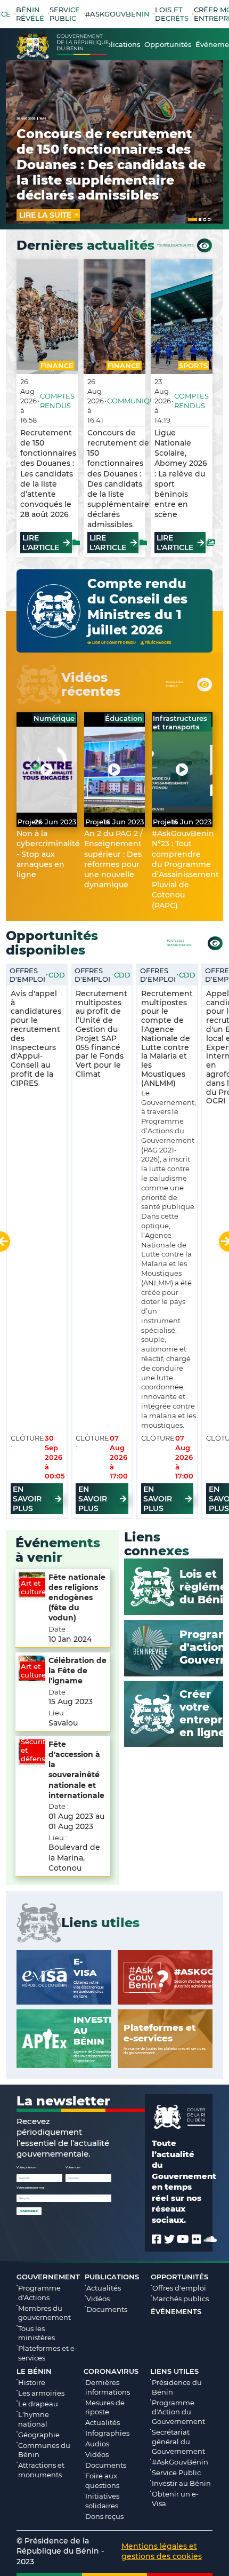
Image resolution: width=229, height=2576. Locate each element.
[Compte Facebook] (157, 2239)
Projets (30, 822)
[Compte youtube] (183, 2239)
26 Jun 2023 (55, 822)
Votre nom (73, 2167)
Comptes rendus (57, 401)
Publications (112, 2277)
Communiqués (136, 401)
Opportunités (179, 2277)
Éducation (124, 718)
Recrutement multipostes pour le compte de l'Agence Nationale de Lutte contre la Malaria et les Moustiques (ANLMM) (167, 1038)
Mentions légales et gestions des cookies (162, 2551)
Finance (57, 365)
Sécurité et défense (35, 1750)
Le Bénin (34, 2371)
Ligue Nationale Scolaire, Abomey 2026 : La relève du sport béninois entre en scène (181, 474)
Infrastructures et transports (180, 722)
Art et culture (33, 1587)
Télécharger (158, 643)
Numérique (54, 718)
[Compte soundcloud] (210, 2239)
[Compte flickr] (197, 2239)
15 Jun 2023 (191, 822)
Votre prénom (26, 2167)
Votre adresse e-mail (31, 2188)
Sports (193, 365)
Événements (176, 2311)
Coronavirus (111, 2371)
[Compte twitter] (169, 2239)
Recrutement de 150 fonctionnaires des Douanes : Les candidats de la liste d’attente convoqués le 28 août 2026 (48, 474)
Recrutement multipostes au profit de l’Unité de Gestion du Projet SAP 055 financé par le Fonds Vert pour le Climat (101, 1034)
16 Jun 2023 (124, 822)
